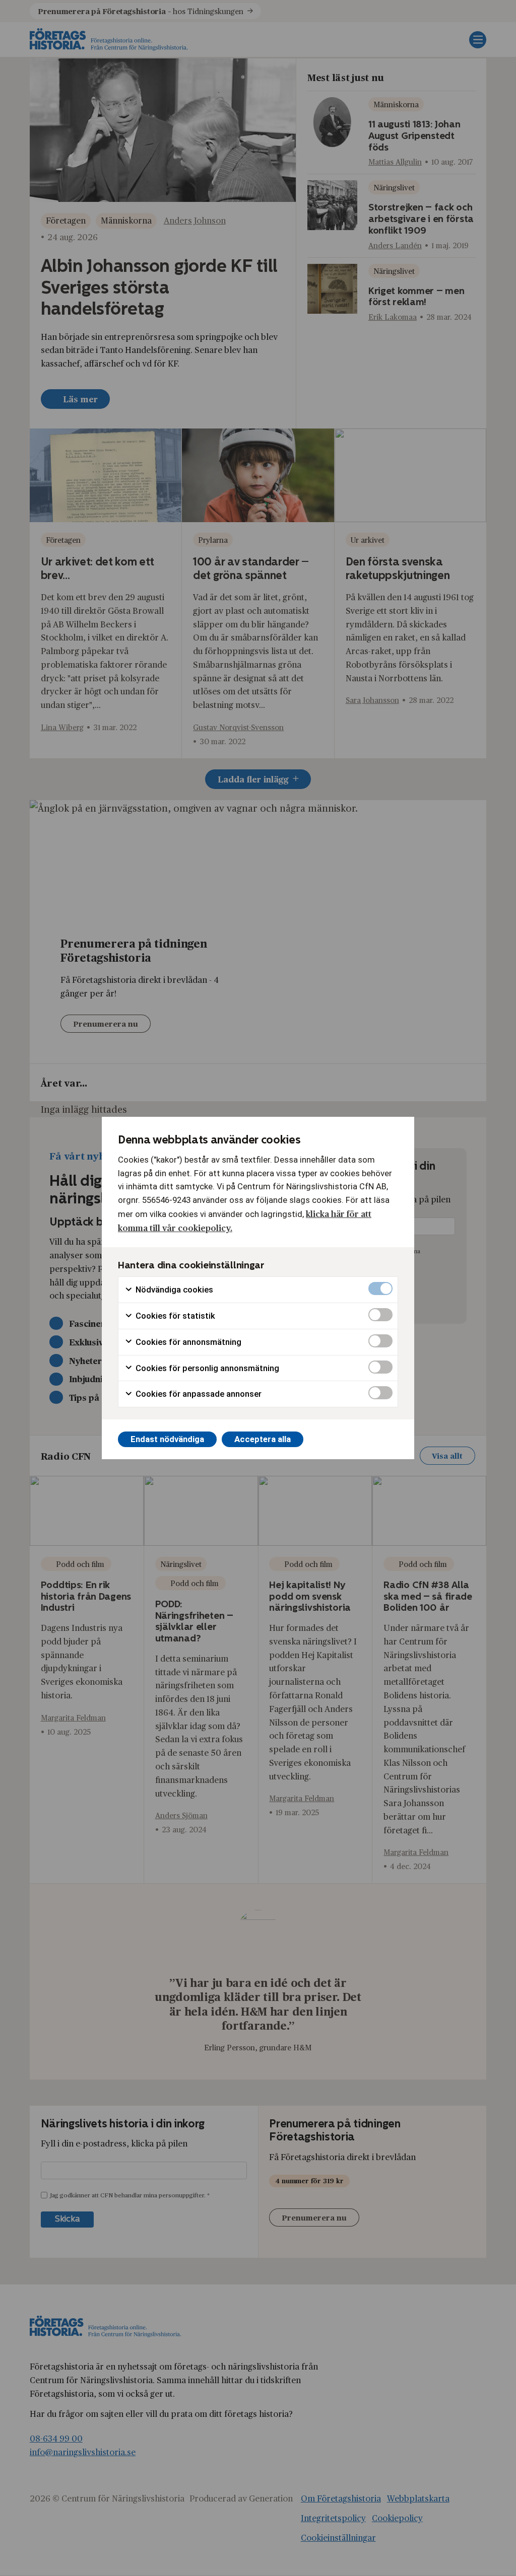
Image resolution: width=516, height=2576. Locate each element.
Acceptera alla (263, 1439)
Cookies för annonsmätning (187, 1342)
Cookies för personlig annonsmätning (206, 1368)
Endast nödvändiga (167, 1439)
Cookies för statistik (174, 1316)
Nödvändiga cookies (173, 1290)
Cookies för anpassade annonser (198, 1394)
